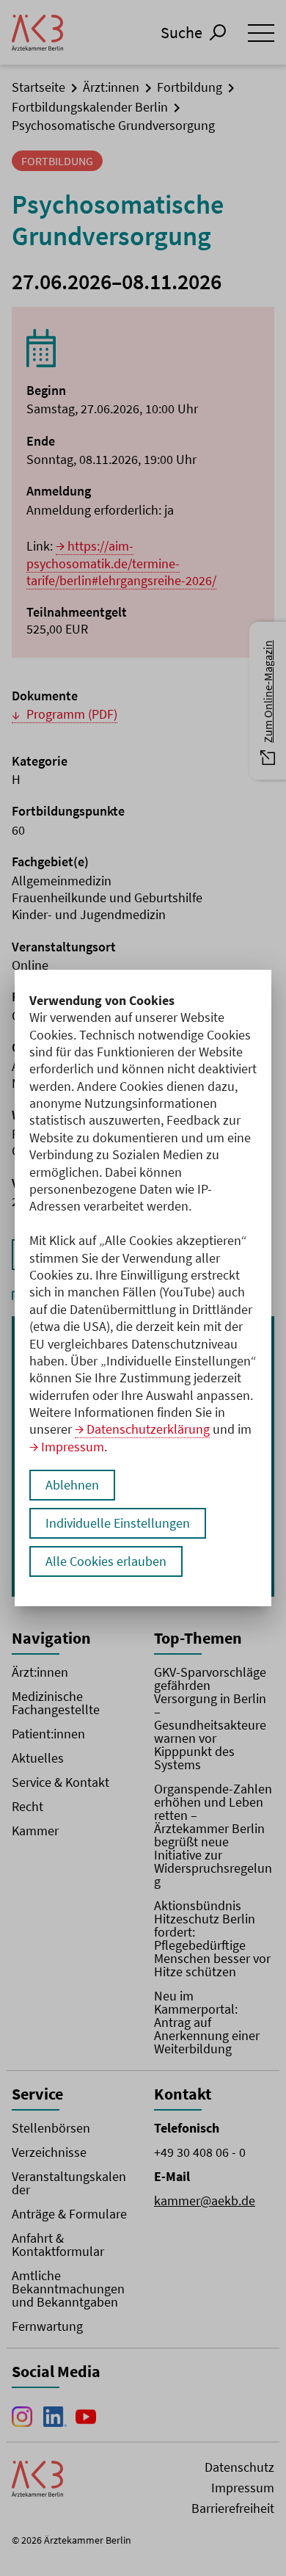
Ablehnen (72, 1485)
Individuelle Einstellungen (118, 1523)
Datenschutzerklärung (148, 1429)
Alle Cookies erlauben (106, 1561)
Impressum (73, 1447)
